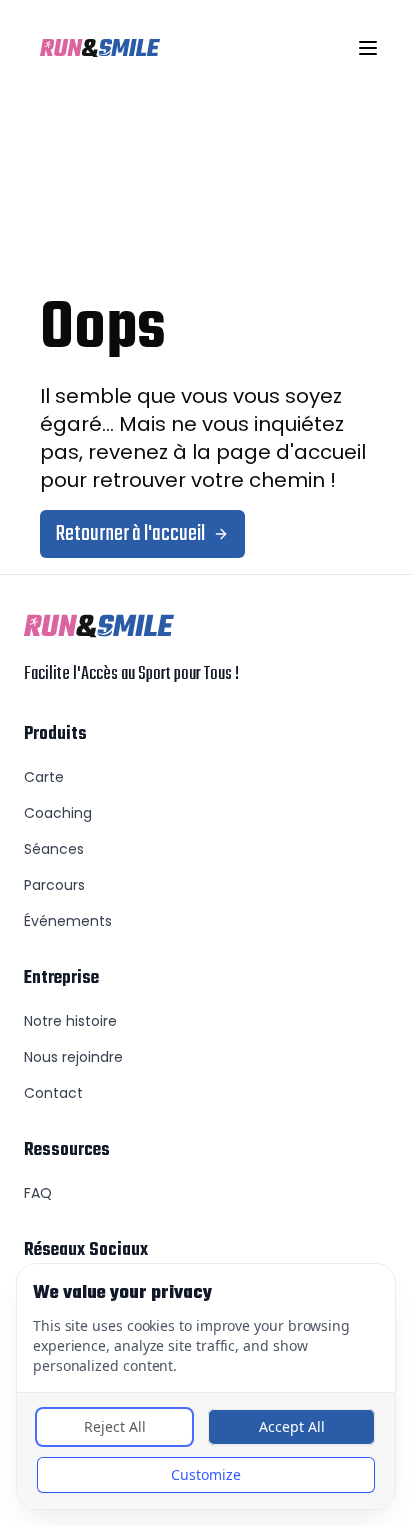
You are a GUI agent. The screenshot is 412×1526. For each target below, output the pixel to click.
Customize (206, 1474)
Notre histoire (70, 1021)
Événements (68, 921)
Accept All (292, 1426)
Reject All (115, 1426)
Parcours (54, 885)
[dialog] (206, 1386)
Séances (54, 849)
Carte (44, 777)
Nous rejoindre (73, 1057)
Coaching (58, 813)
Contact (53, 1093)
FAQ (38, 1193)
